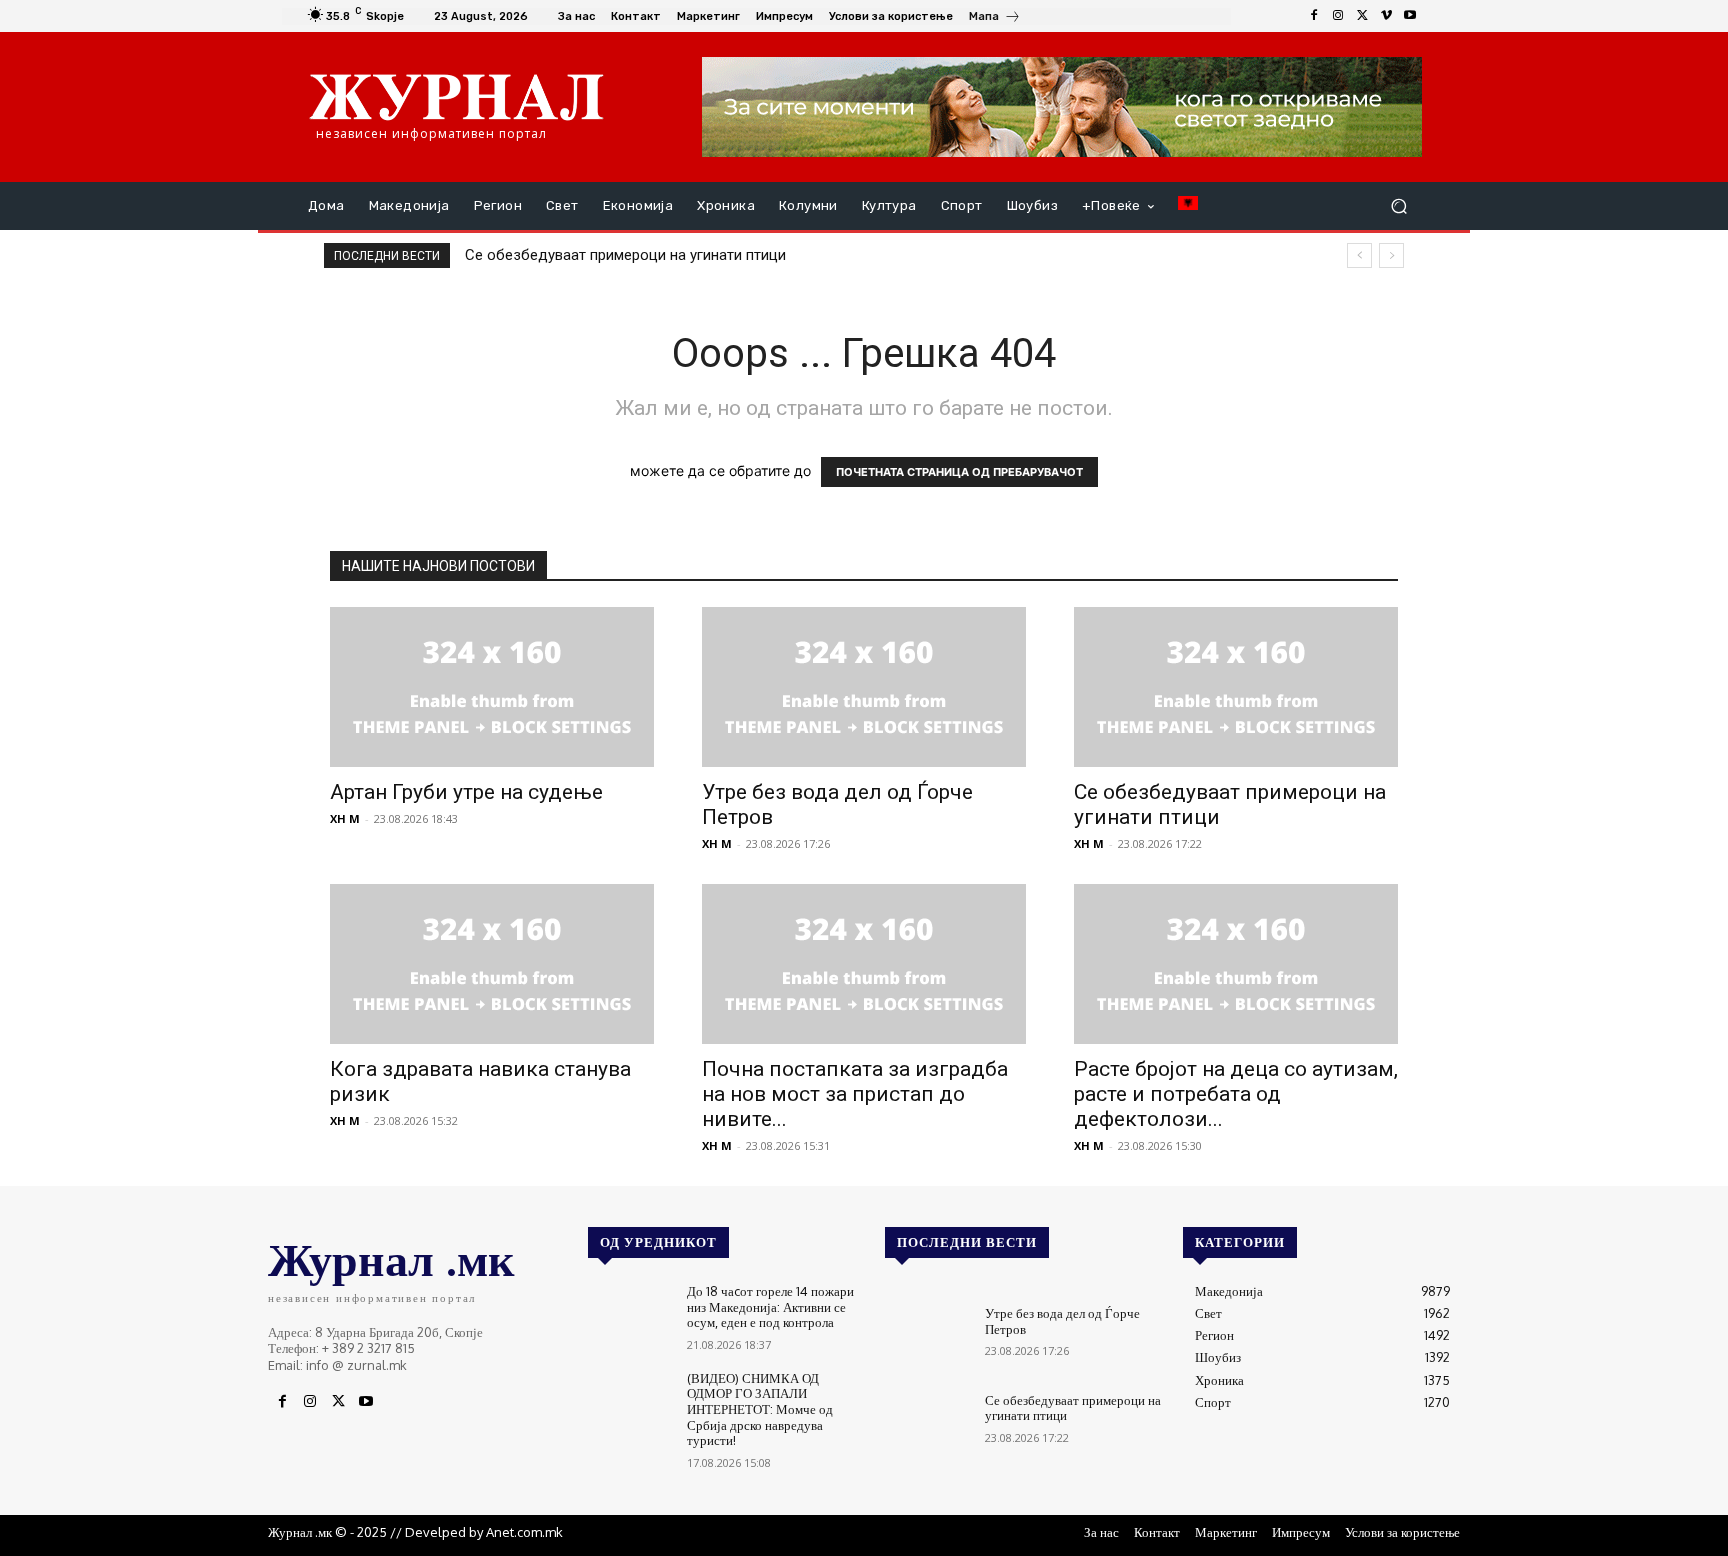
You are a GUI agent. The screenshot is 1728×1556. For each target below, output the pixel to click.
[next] (1391, 255)
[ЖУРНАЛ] (456, 96)
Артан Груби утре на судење (466, 792)
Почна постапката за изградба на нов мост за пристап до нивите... (855, 1094)
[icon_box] (995, 18)
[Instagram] (1338, 16)
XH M (345, 818)
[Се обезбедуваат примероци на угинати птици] (1236, 687)
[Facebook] (1314, 16)
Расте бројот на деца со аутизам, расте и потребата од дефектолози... (1236, 1094)
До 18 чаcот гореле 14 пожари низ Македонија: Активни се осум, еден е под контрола (770, 1306)
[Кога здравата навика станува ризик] (492, 964)
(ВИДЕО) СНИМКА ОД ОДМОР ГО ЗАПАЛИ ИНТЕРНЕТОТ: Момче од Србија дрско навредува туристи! (760, 1409)
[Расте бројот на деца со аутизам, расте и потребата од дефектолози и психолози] (1236, 964)
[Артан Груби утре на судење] (492, 687)
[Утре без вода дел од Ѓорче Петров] (864, 687)
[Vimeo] (1386, 16)
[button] (1398, 206)
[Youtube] (1410, 16)
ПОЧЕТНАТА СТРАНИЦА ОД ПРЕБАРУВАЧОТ (959, 472)
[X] (1362, 16)
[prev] (1359, 255)
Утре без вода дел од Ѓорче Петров (1062, 1321)
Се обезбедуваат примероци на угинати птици (625, 255)
